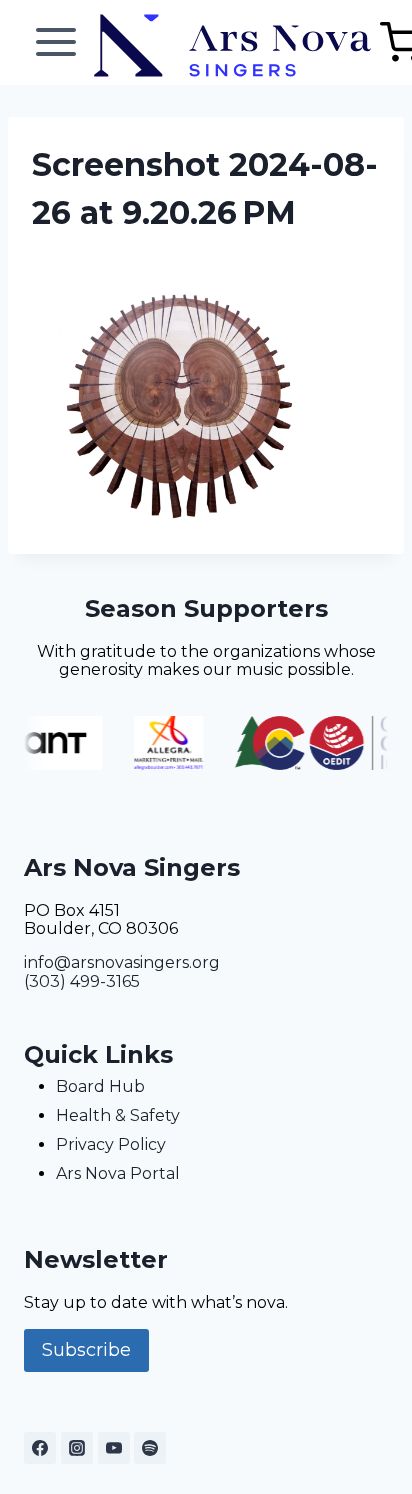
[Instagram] (77, 1448)
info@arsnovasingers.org (122, 962)
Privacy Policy (111, 1144)
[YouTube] (114, 1448)
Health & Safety (118, 1115)
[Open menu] (56, 42)
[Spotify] (150, 1448)
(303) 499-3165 (82, 981)
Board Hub (100, 1086)
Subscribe (86, 1350)
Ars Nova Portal (118, 1173)
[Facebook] (40, 1448)
